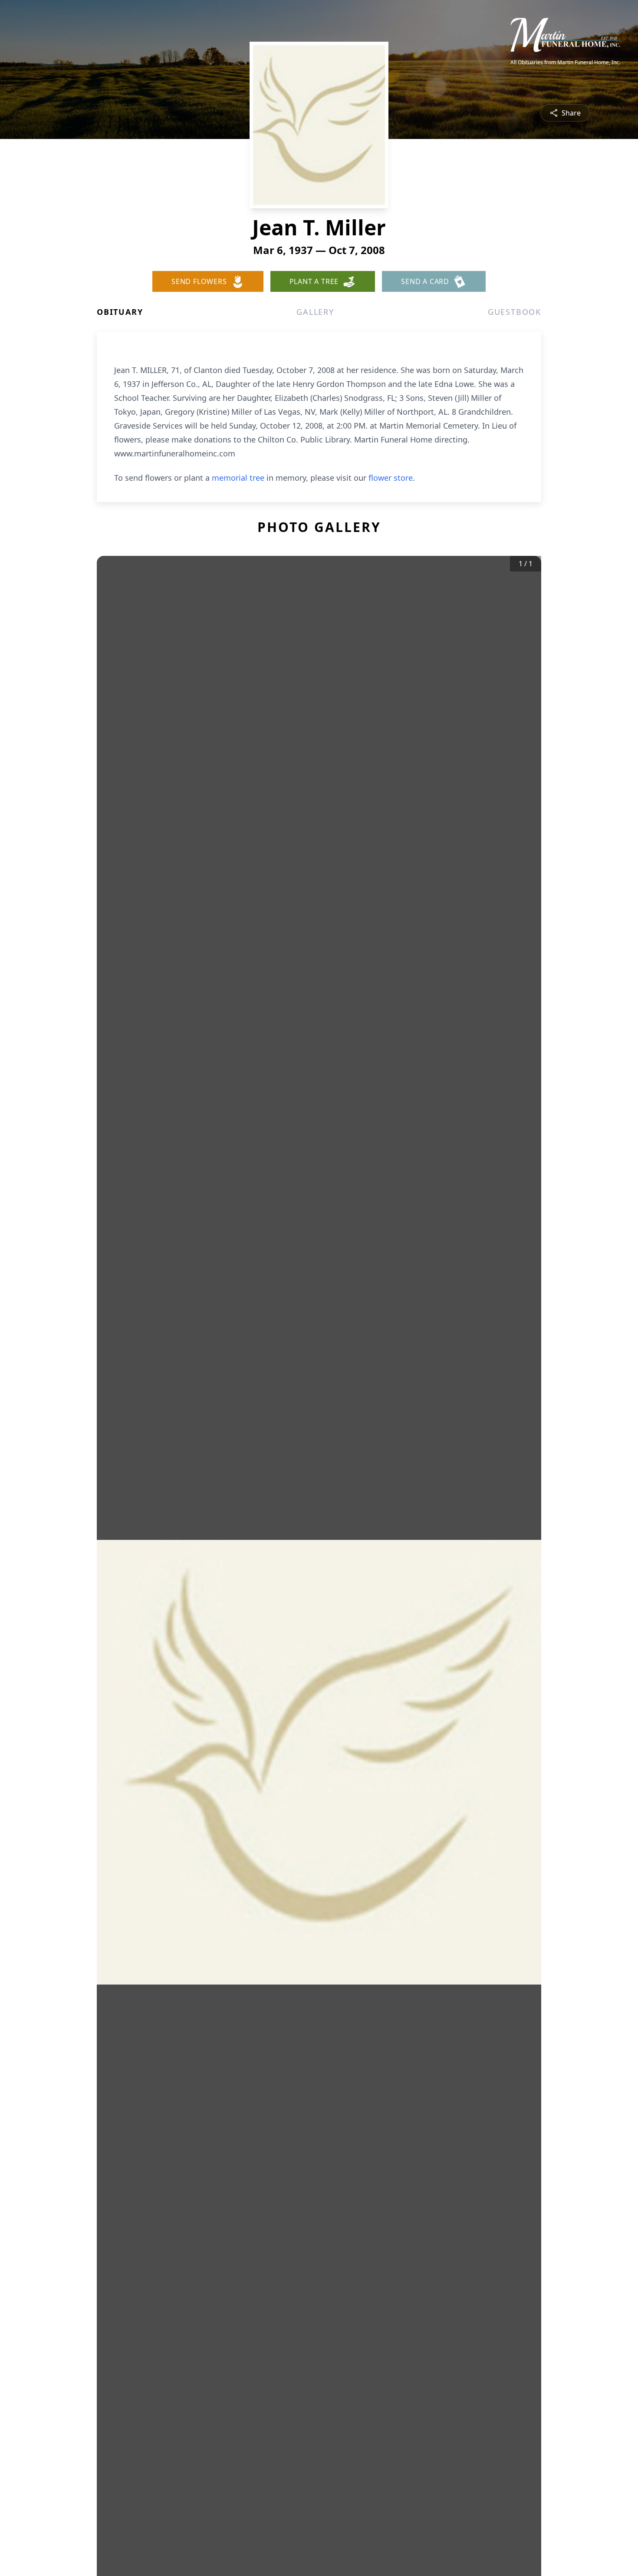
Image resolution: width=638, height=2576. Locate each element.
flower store (391, 478)
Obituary (120, 312)
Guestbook (515, 312)
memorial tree (238, 478)
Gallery (315, 312)
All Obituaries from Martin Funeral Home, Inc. (565, 63)
